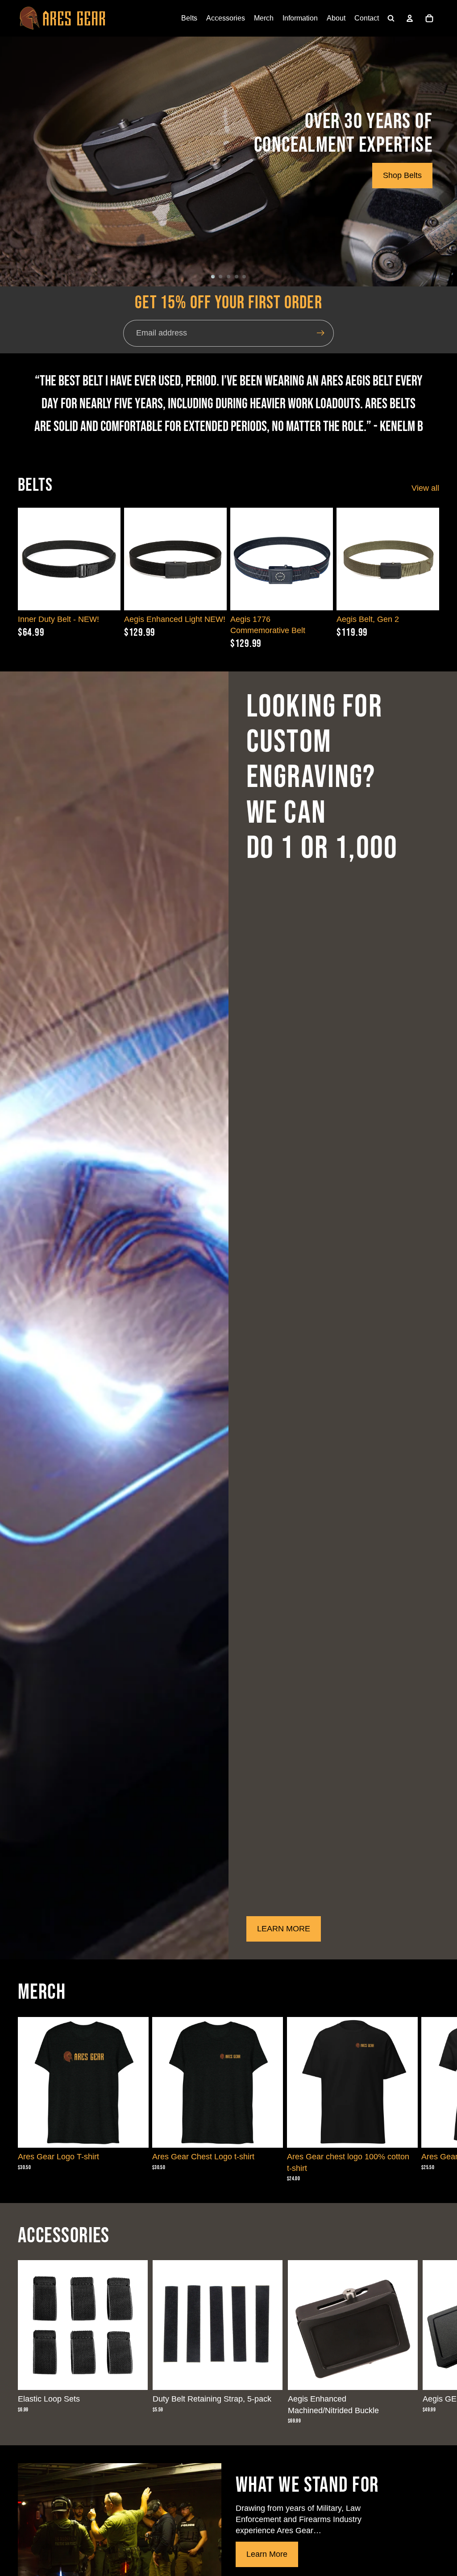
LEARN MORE (284, 1929)
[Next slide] (220, 559)
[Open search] (391, 18)
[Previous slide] (131, 559)
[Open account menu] (410, 18)
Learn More (267, 2554)
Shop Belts (402, 175)
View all (425, 488)
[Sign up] (321, 333)
